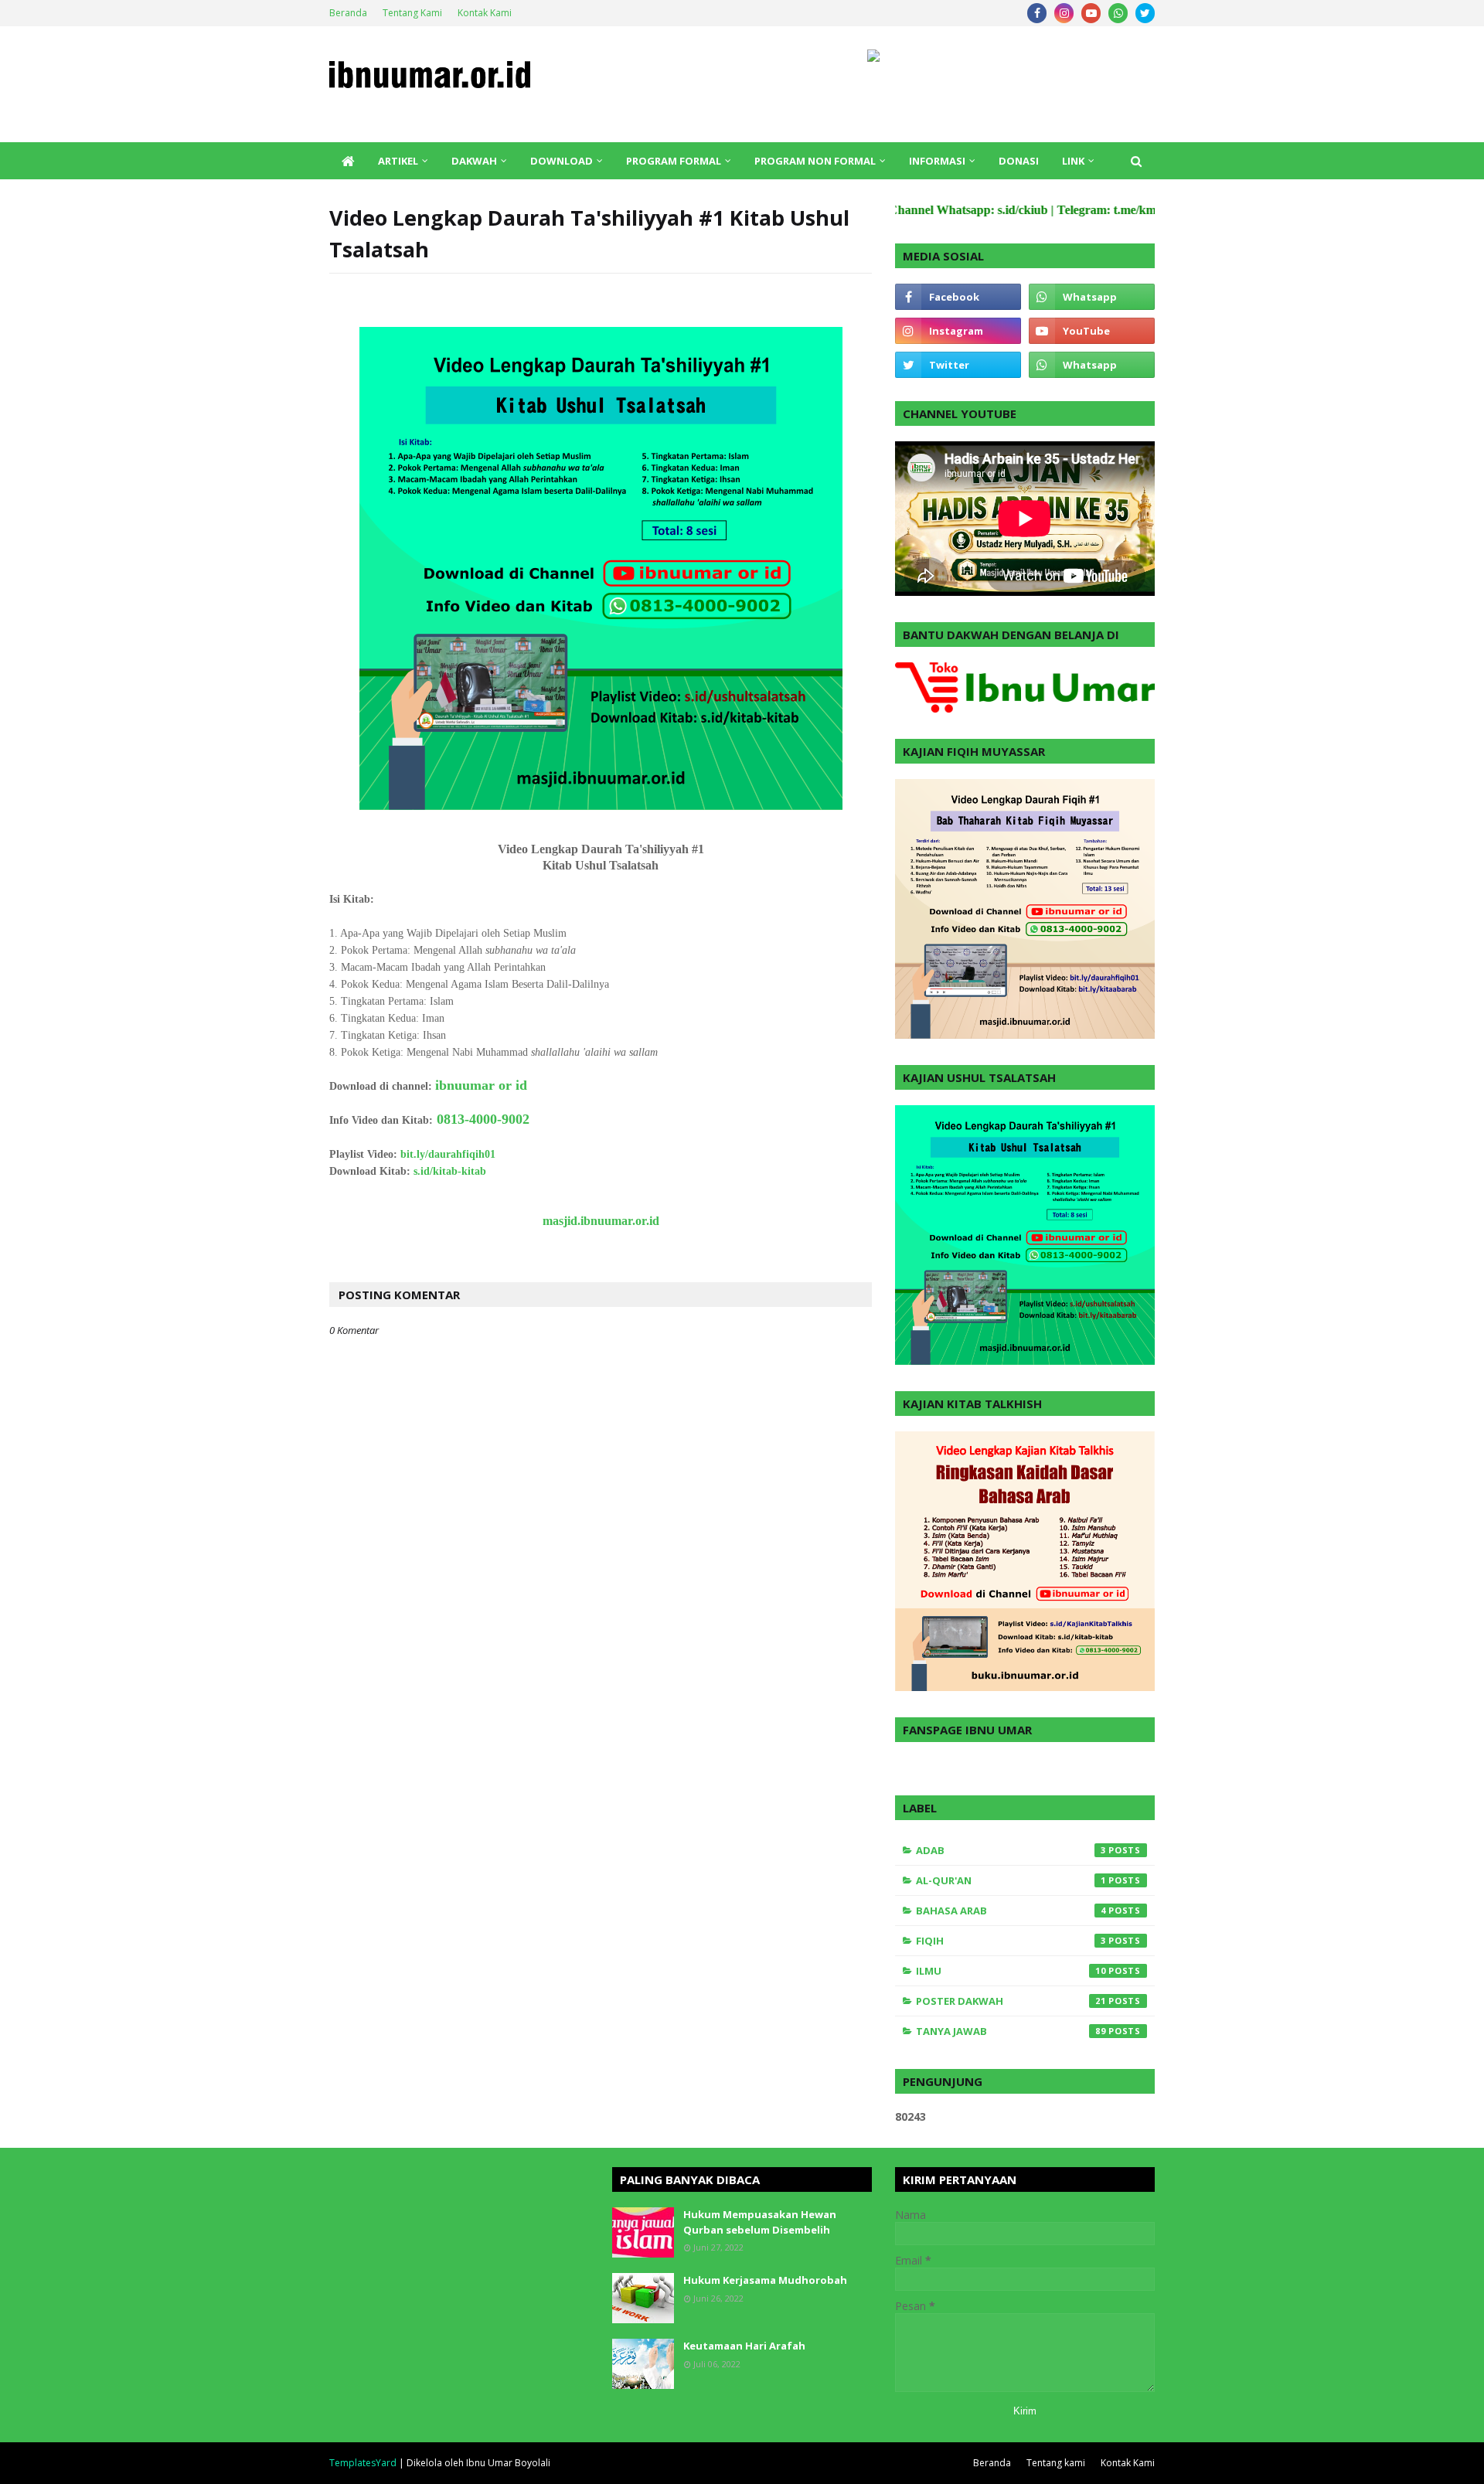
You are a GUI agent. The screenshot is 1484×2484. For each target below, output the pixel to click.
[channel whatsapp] (1092, 365)
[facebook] (1037, 13)
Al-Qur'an (1011, 1880)
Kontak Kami (485, 13)
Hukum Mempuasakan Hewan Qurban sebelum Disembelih (760, 2222)
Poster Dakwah (1011, 2001)
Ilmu (1011, 1971)
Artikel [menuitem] (398, 161)
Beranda (348, 13)
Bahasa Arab (1011, 1911)
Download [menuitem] (562, 161)
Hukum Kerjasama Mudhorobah (765, 2280)
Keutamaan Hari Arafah (744, 2346)
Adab (1011, 1850)
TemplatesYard (363, 2463)
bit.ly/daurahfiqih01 (448, 1154)
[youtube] (1091, 13)
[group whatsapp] (1092, 297)
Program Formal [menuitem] (674, 161)
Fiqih (1011, 1941)
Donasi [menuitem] (1019, 161)
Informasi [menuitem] (937, 161)
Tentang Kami (412, 13)
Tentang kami (1056, 2463)
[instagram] (1064, 13)
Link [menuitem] (1073, 161)
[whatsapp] (1118, 13)
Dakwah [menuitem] (474, 161)
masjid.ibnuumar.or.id (601, 1221)
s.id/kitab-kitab (450, 1171)
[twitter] (1145, 13)
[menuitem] (348, 161)
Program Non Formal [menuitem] (815, 161)
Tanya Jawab (1011, 2031)
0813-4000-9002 (483, 1119)
